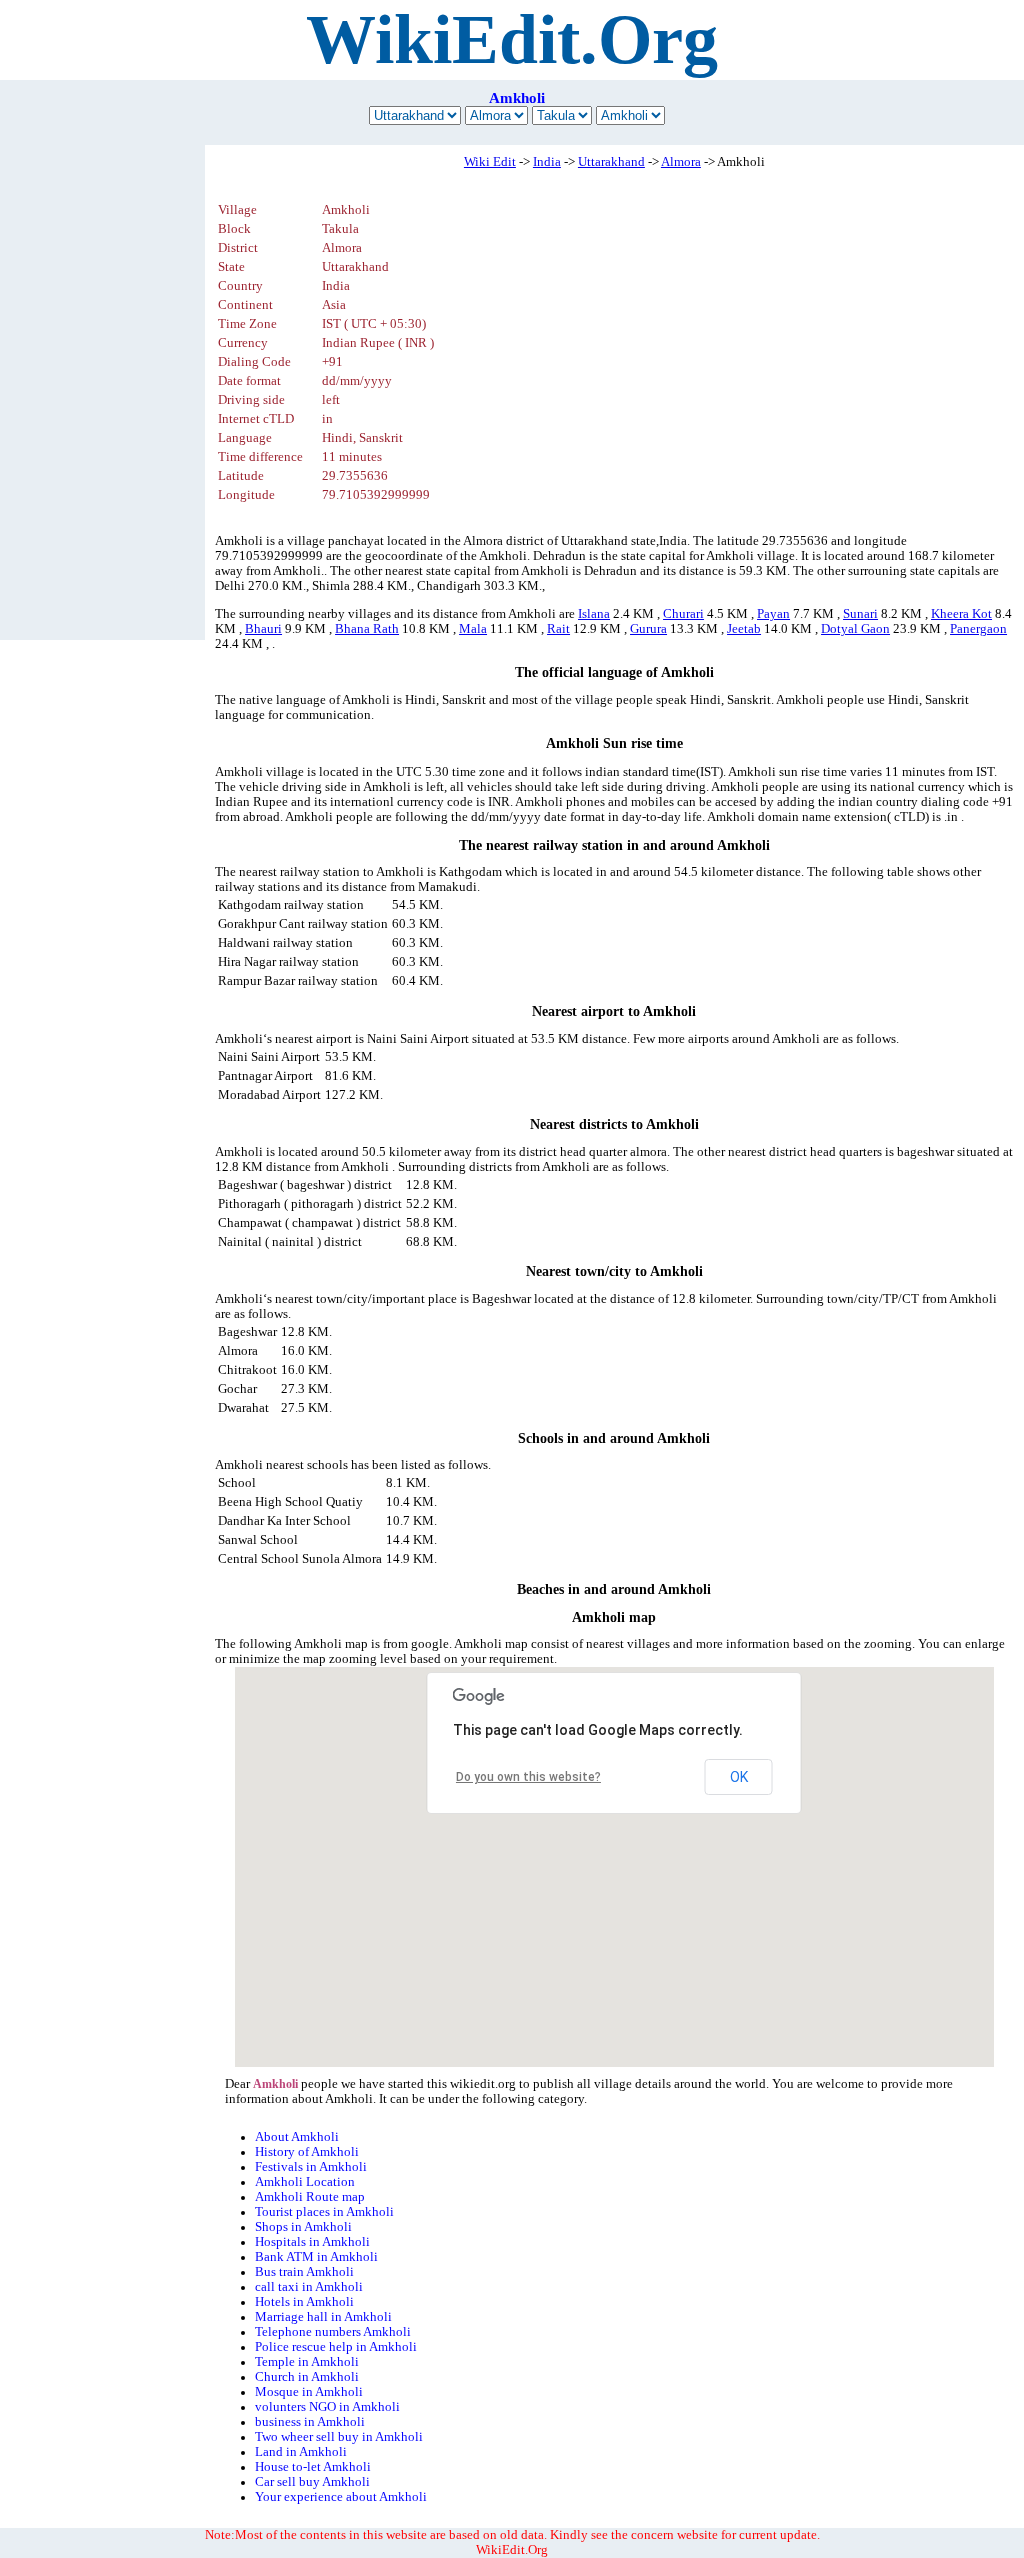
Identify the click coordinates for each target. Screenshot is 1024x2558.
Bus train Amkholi (304, 2272)
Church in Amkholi (307, 2377)
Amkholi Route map (310, 2197)
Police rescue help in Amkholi (336, 2347)
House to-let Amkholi (313, 2467)
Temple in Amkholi (307, 2362)
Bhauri (263, 629)
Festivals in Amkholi (311, 2167)
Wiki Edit (490, 162)
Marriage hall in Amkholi (323, 2317)
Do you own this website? (528, 1777)
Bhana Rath (367, 629)
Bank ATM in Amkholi (316, 2257)
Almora (681, 162)
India (547, 162)
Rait (558, 629)
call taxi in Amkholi (309, 2287)
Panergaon (978, 629)
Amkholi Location (305, 2182)
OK (739, 1777)
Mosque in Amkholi (309, 2392)
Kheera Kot (961, 614)
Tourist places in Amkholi (324, 2212)
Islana (594, 614)
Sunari (860, 614)
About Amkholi (297, 2137)
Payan (773, 614)
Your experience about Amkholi (341, 2497)
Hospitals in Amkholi (312, 2242)
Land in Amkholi (301, 2452)
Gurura (648, 629)
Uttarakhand (611, 162)
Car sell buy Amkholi (312, 2482)
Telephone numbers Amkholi (333, 2332)
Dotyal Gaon (855, 629)
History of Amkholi (307, 2152)
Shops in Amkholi (303, 2227)
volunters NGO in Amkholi (327, 2407)
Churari (683, 614)
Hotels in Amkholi (304, 2302)
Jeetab (744, 629)
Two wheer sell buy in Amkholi (339, 2437)
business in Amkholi (310, 2422)
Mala (473, 629)
